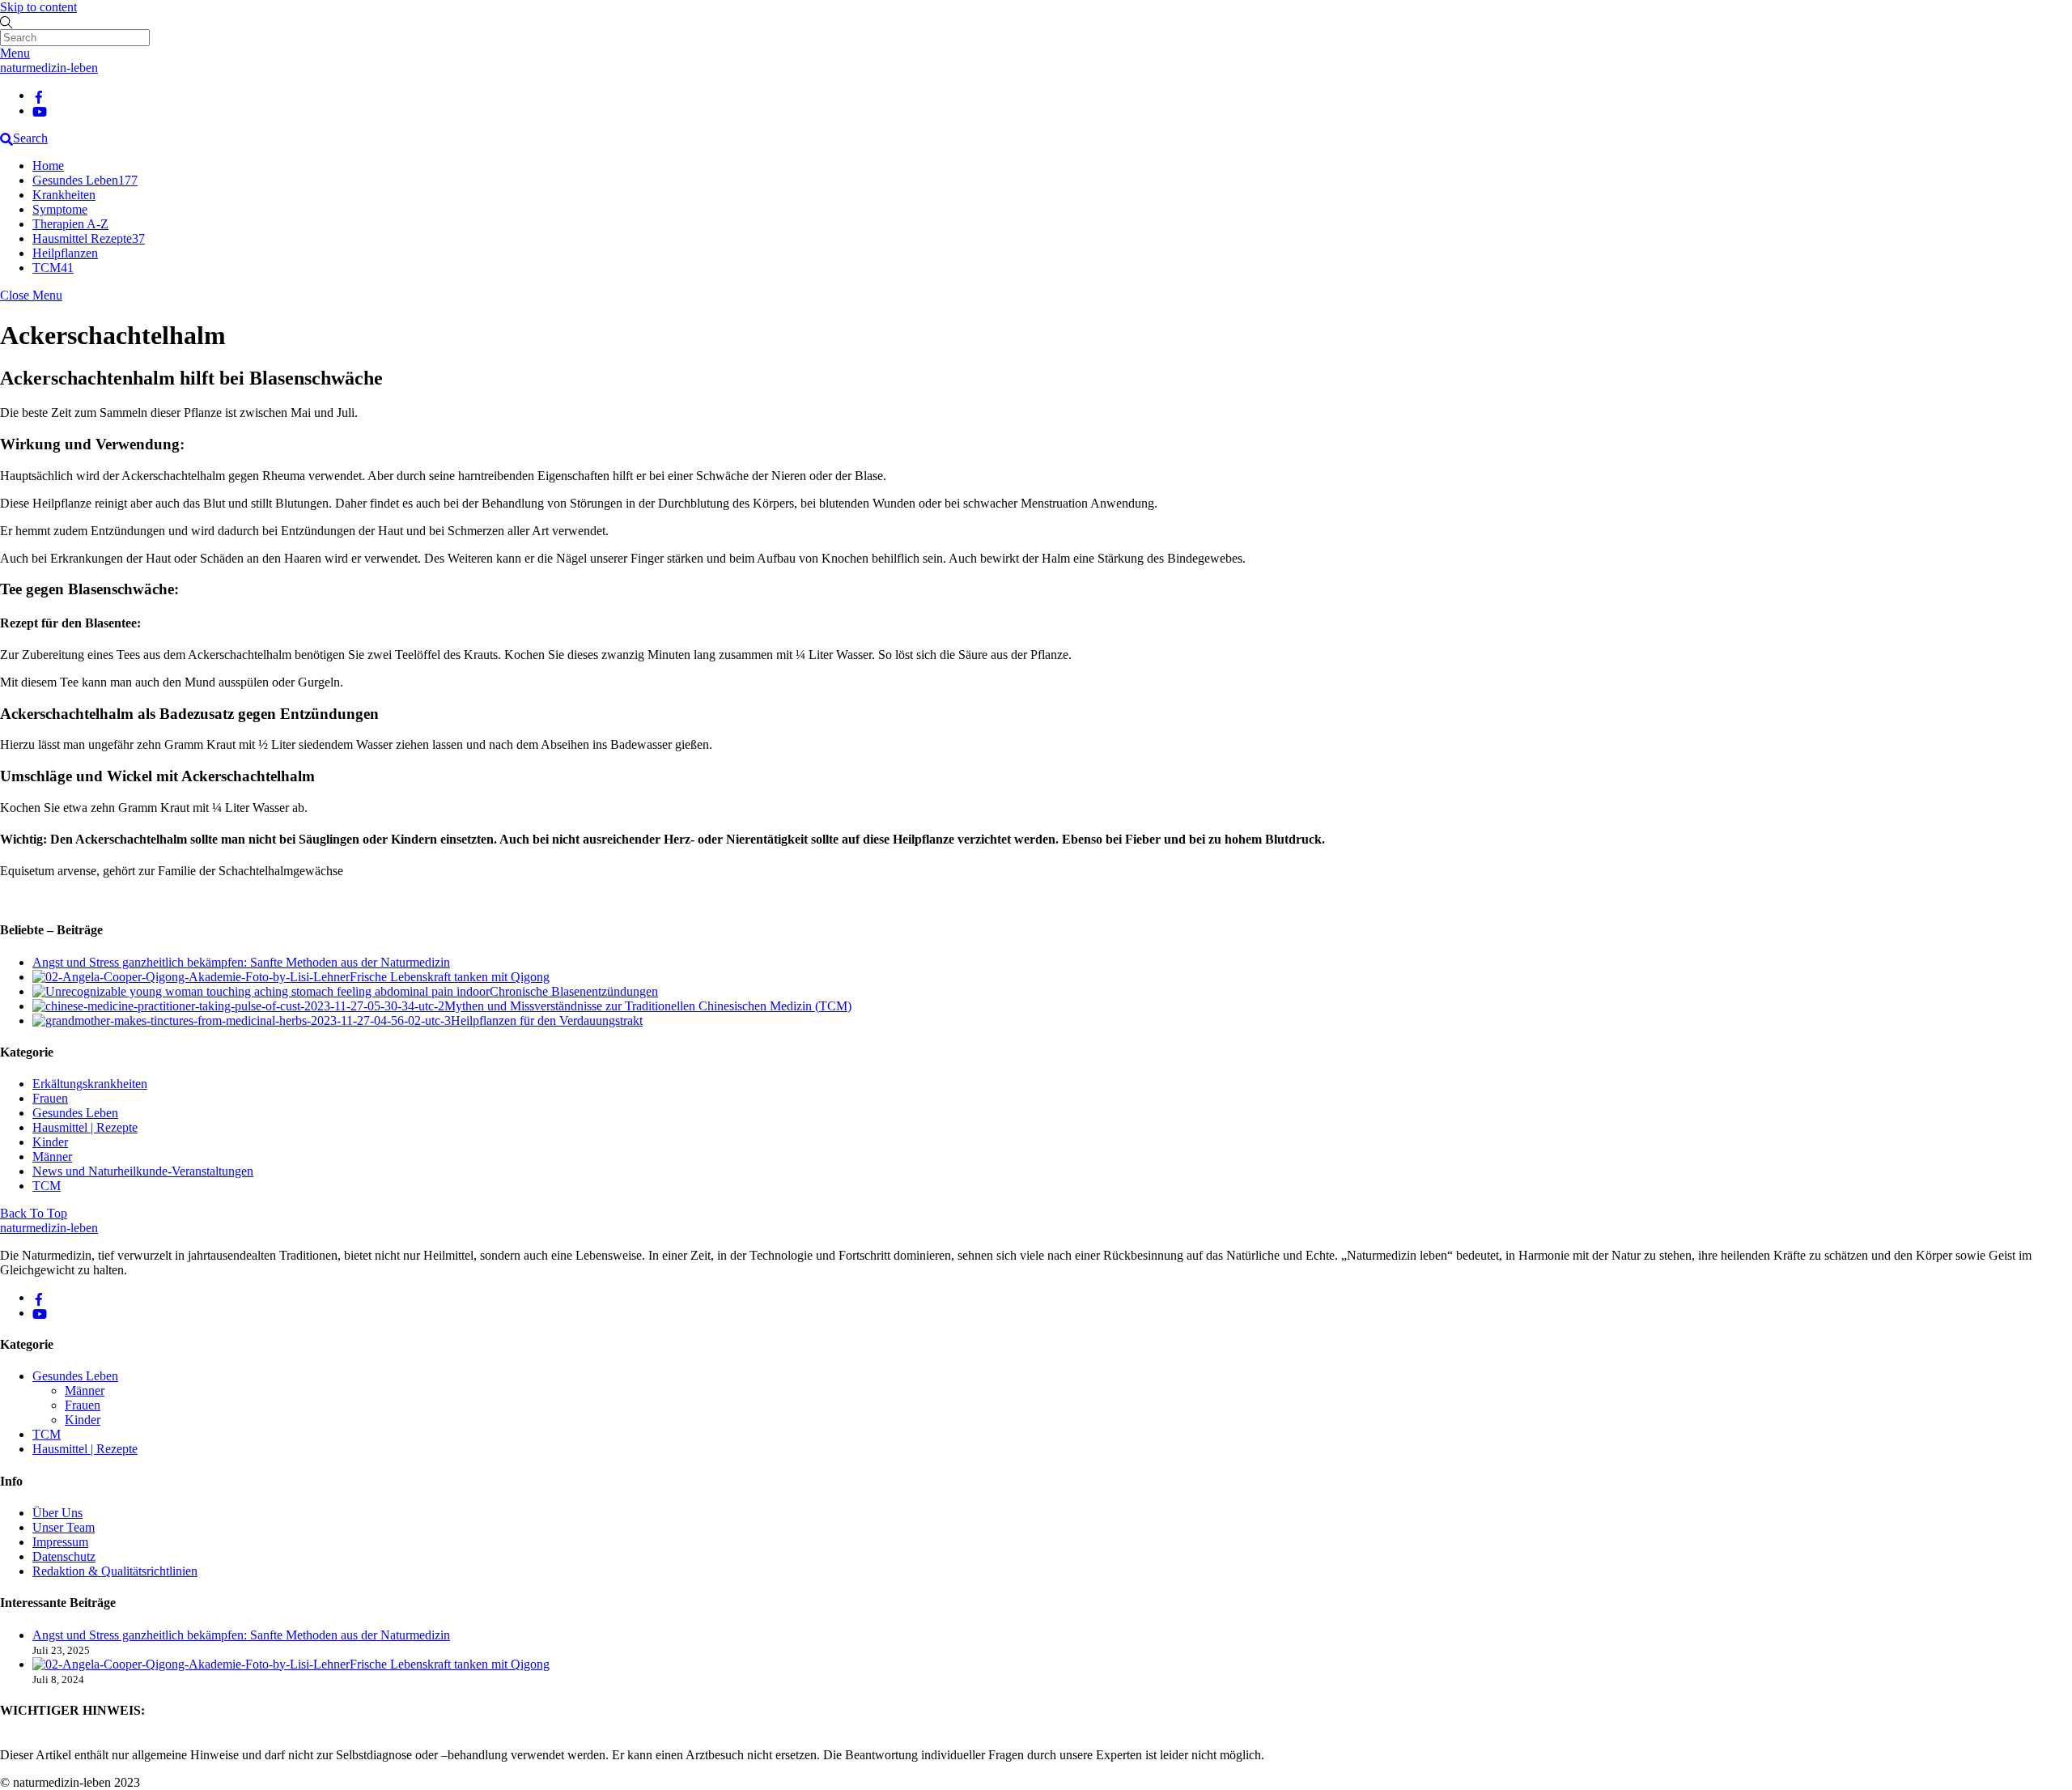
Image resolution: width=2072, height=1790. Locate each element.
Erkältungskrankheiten (90, 1084)
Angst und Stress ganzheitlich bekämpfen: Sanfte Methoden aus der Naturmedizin (241, 962)
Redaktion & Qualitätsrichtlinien (115, 1571)
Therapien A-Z (70, 224)
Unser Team (64, 1527)
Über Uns (57, 1513)
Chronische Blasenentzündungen (574, 991)
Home (48, 166)
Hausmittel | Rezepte (85, 1127)
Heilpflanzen (65, 253)
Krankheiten (64, 195)
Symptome (60, 209)
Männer (52, 1156)
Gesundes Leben (85, 180)
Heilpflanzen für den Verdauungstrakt (547, 1020)
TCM (53, 268)
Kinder (50, 1142)
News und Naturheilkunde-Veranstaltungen (143, 1171)
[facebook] (39, 95)
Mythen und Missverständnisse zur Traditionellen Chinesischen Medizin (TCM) (648, 1006)
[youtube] (40, 111)
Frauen (50, 1098)
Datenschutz (64, 1556)
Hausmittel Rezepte (89, 238)
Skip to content (38, 7)
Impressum (60, 1542)
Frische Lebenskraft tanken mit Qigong (450, 977)
